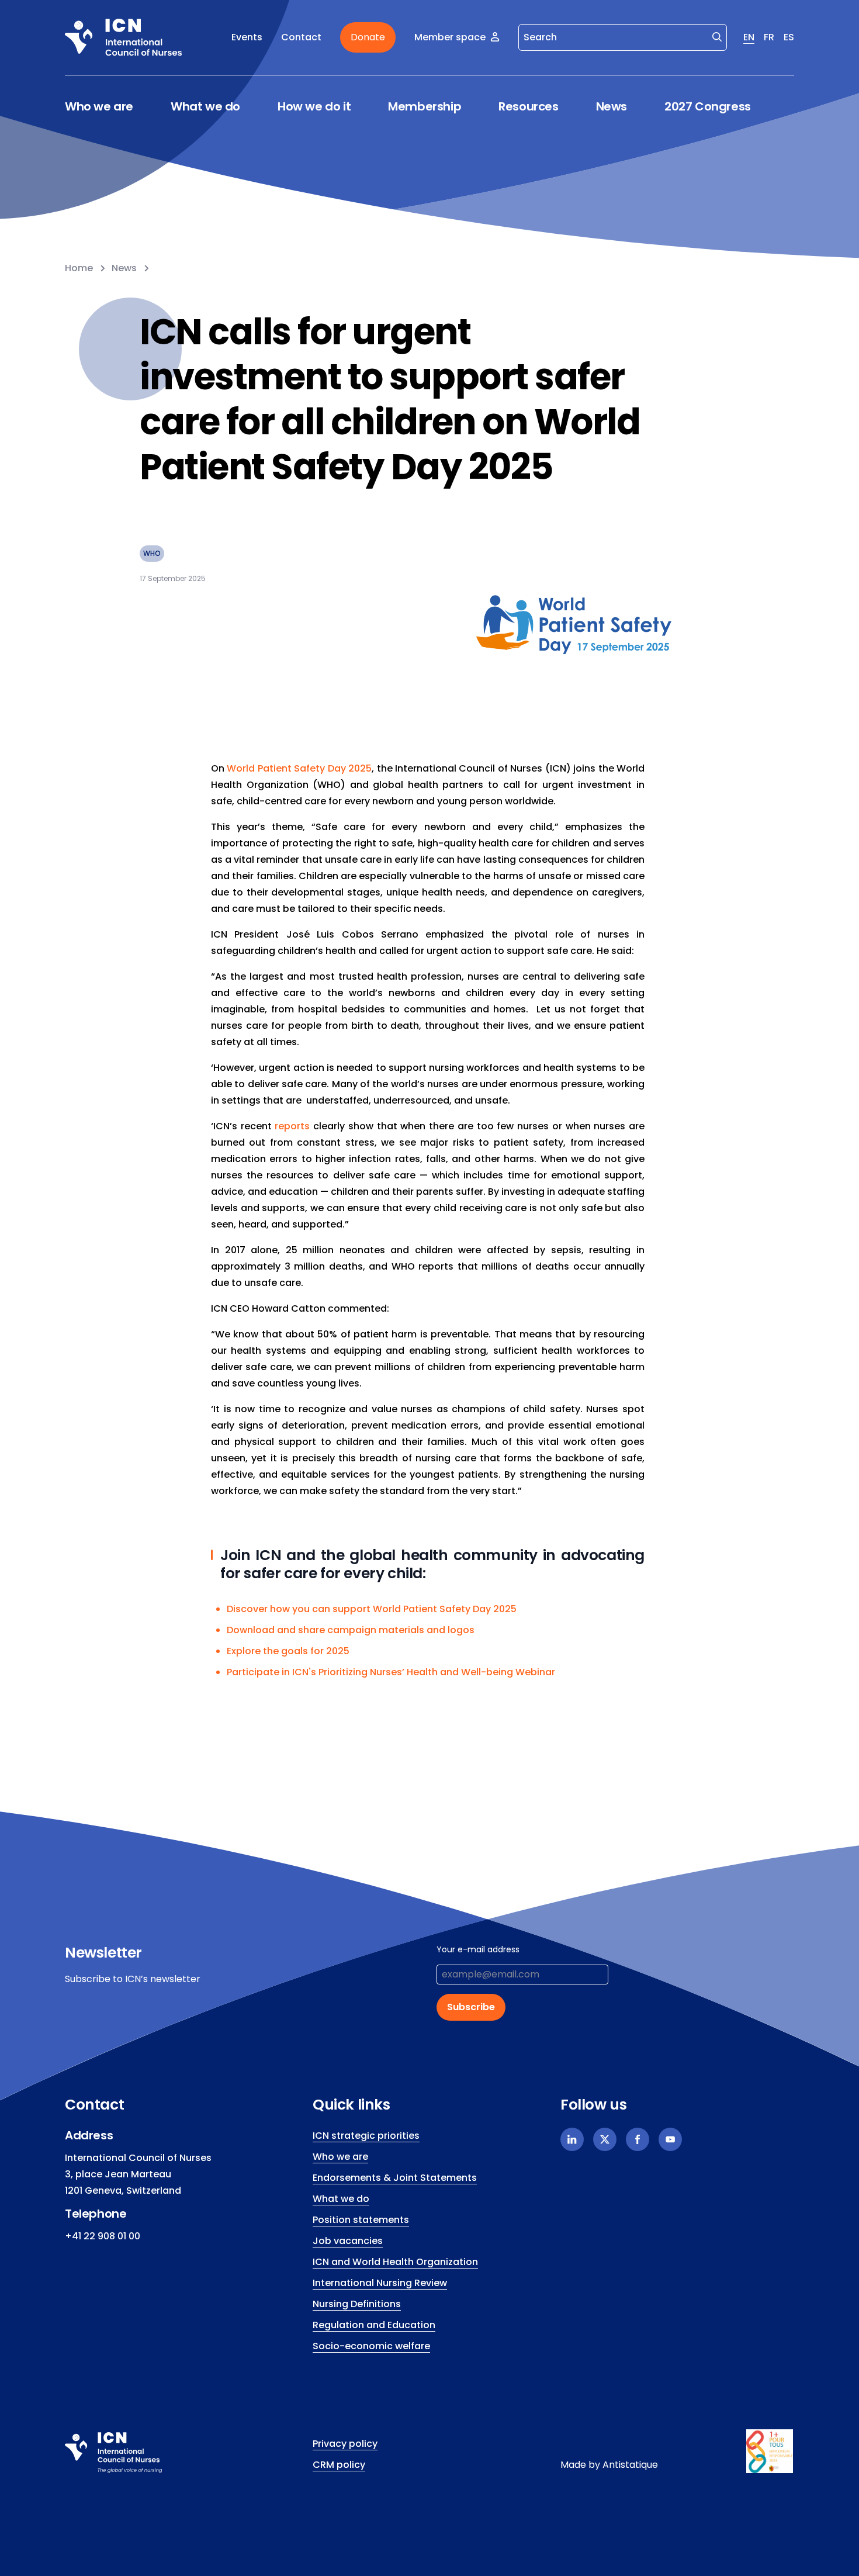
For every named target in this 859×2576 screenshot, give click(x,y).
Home (79, 268)
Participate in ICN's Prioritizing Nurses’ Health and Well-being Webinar (391, 1672)
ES (789, 37)
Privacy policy (345, 2444)
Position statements (361, 2220)
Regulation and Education (374, 2325)
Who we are (99, 107)
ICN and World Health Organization (395, 2262)
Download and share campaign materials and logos (351, 1630)
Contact (301, 37)
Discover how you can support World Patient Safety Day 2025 (372, 1609)
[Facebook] (638, 2139)
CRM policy (339, 2465)
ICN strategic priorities (366, 2136)
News (612, 106)
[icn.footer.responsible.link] (770, 2451)
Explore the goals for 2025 (288, 1651)
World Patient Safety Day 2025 (299, 768)
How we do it (314, 107)
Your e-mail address (478, 1949)
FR (769, 37)
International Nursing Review (380, 2283)
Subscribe (471, 2007)
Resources (528, 107)
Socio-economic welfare (371, 2346)
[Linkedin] (572, 2139)
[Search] (717, 36)
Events (247, 37)
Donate (368, 37)
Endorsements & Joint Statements (395, 2178)
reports (292, 1126)
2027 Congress (708, 106)
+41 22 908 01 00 (103, 2236)
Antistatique (630, 2465)
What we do (205, 107)
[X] (605, 2139)
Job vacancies (348, 2241)
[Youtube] (670, 2139)
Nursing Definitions (357, 2304)
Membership (425, 107)
